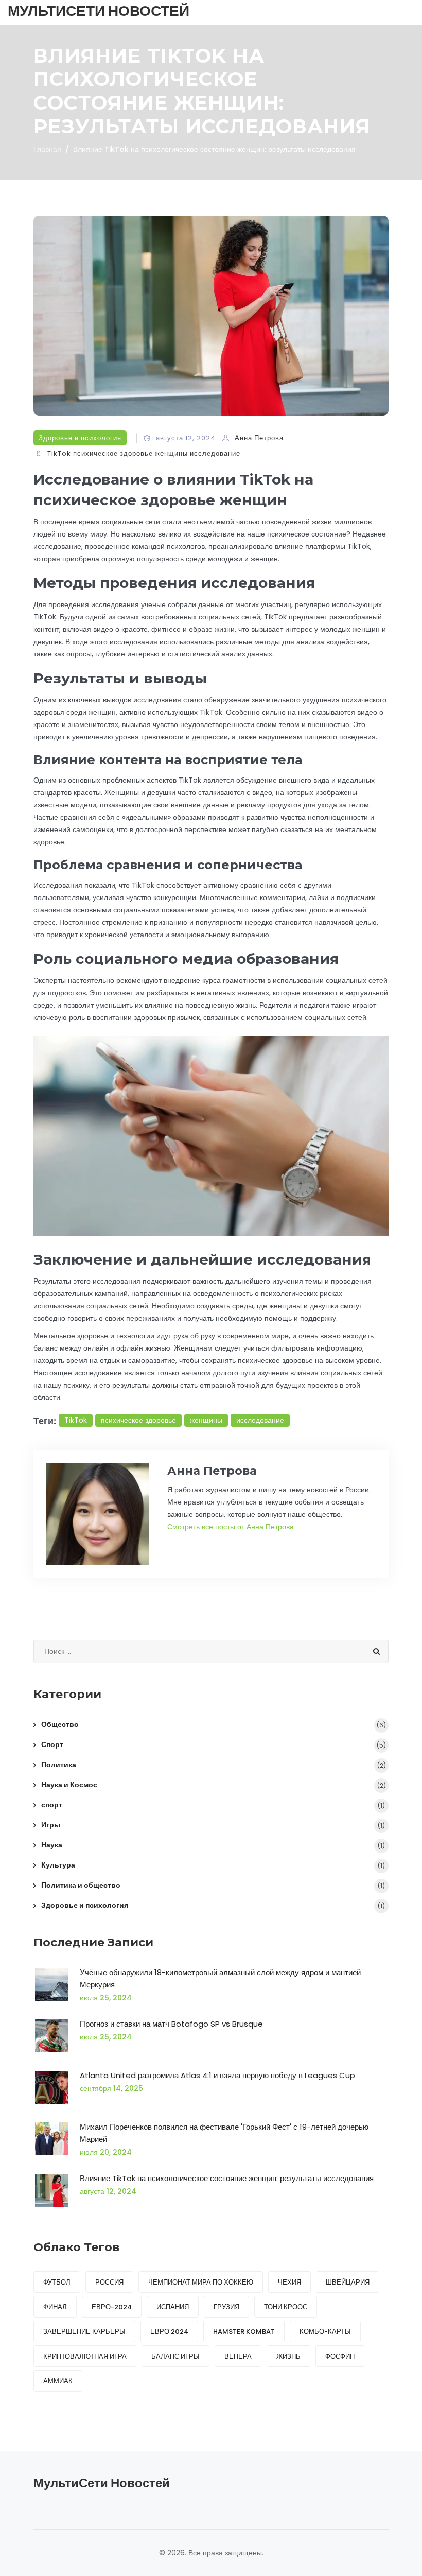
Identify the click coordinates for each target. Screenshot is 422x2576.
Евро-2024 (112, 2307)
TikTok (59, 453)
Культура (58, 1865)
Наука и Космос (69, 1785)
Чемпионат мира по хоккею (201, 2282)
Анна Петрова (259, 438)
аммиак (58, 2381)
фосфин (340, 2356)
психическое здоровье (113, 453)
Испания (173, 2307)
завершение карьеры (84, 2332)
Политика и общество (81, 1885)
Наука (52, 1845)
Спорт (52, 1744)
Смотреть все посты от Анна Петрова (231, 1527)
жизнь (288, 2356)
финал (55, 2307)
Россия (109, 2282)
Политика (59, 1765)
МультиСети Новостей (99, 11)
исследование (215, 453)
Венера (238, 2356)
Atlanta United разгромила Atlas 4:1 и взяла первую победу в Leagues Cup (217, 2075)
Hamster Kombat (244, 2332)
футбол (57, 2282)
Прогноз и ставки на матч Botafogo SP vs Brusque (171, 2024)
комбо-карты (325, 2332)
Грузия (226, 2307)
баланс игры (175, 2356)
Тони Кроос (286, 2307)
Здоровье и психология (80, 438)
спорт (52, 1805)
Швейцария (348, 2282)
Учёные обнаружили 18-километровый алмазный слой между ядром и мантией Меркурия (220, 1978)
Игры (51, 1825)
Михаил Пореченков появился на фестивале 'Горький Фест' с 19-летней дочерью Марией (224, 2133)
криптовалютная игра (85, 2356)
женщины (171, 453)
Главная (47, 149)
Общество (60, 1724)
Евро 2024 (169, 2332)
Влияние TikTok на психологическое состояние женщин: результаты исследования (227, 2178)
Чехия (289, 2282)
